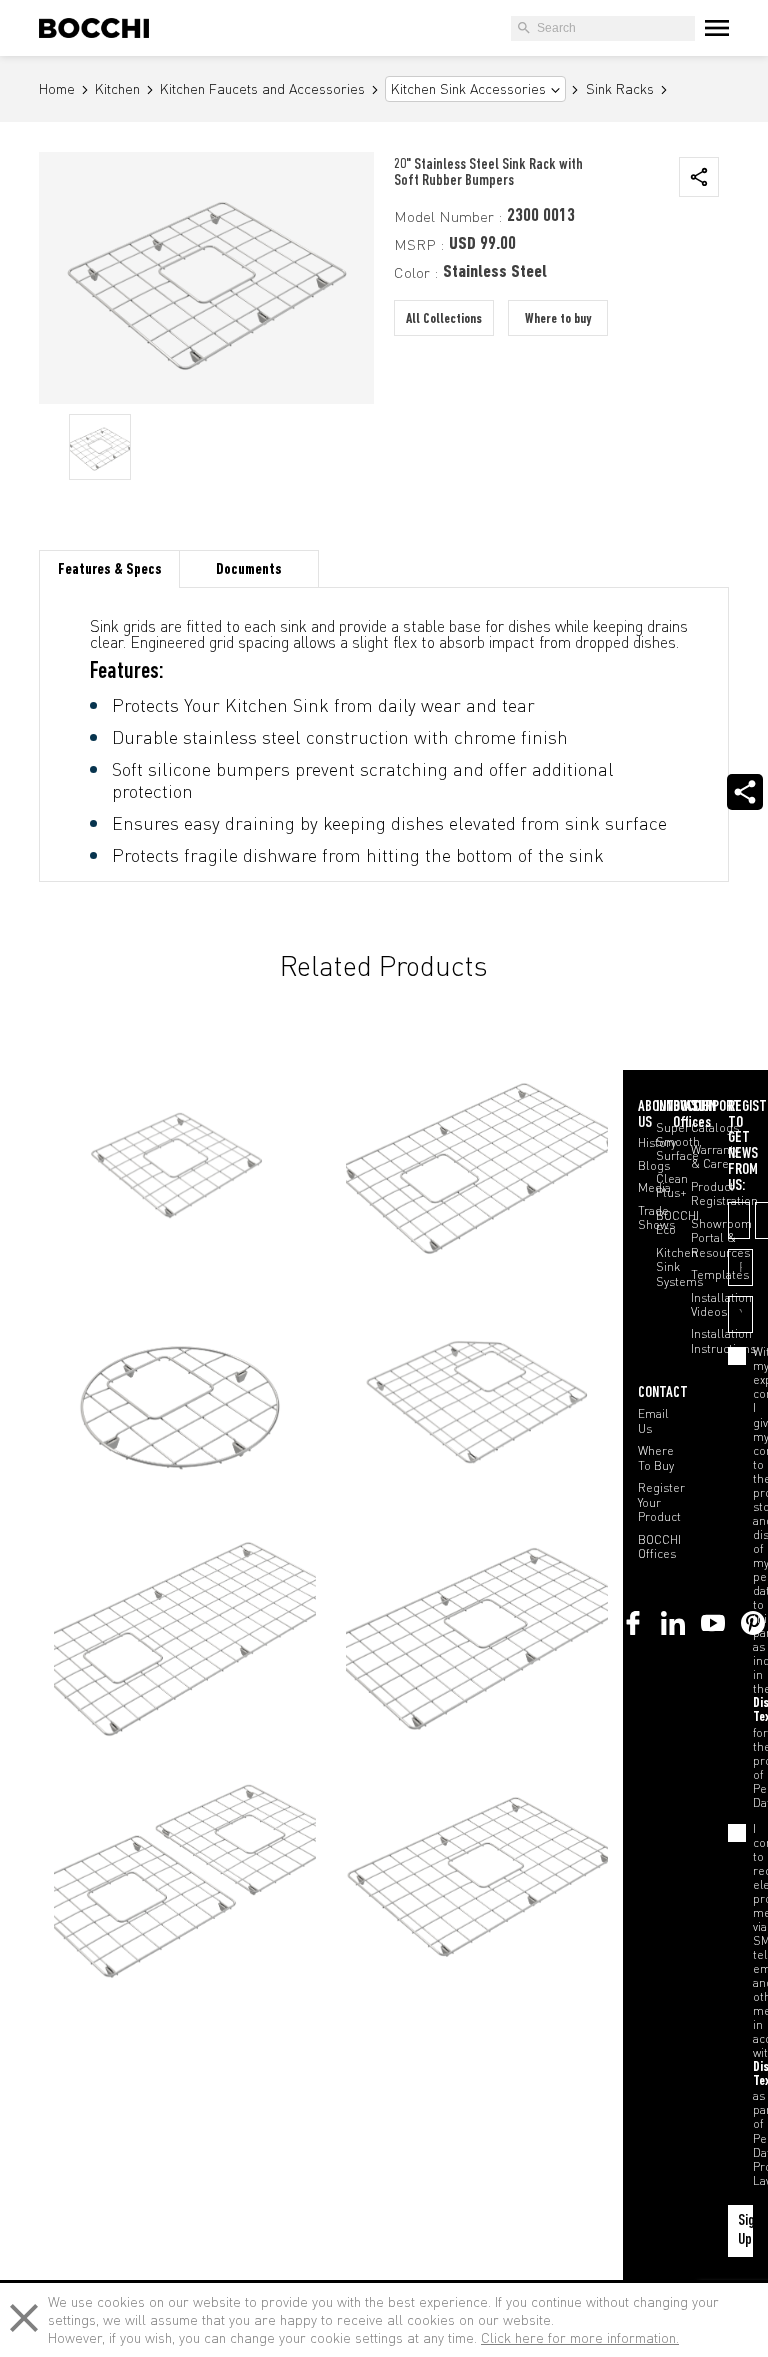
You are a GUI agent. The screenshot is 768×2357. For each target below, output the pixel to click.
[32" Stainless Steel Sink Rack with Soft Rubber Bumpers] (477, 1632)
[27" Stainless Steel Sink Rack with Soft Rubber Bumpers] (477, 1869)
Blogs (654, 1166)
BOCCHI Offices (659, 1547)
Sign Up (745, 2230)
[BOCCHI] (94, 28)
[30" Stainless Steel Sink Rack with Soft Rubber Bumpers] (477, 1158)
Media (654, 1188)
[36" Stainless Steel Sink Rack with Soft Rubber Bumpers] (185, 1158)
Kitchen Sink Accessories (468, 89)
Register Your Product (661, 1502)
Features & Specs (110, 570)
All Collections (444, 319)
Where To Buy (656, 1458)
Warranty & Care (715, 1157)
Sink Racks (620, 89)
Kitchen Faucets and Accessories (262, 89)
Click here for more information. (580, 2337)
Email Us (653, 1421)
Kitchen (117, 89)
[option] (100, 447)
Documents (249, 570)
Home (57, 89)
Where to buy (558, 319)
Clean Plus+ (672, 1186)
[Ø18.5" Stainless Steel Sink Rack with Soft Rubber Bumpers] (185, 1395)
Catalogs (715, 1128)
